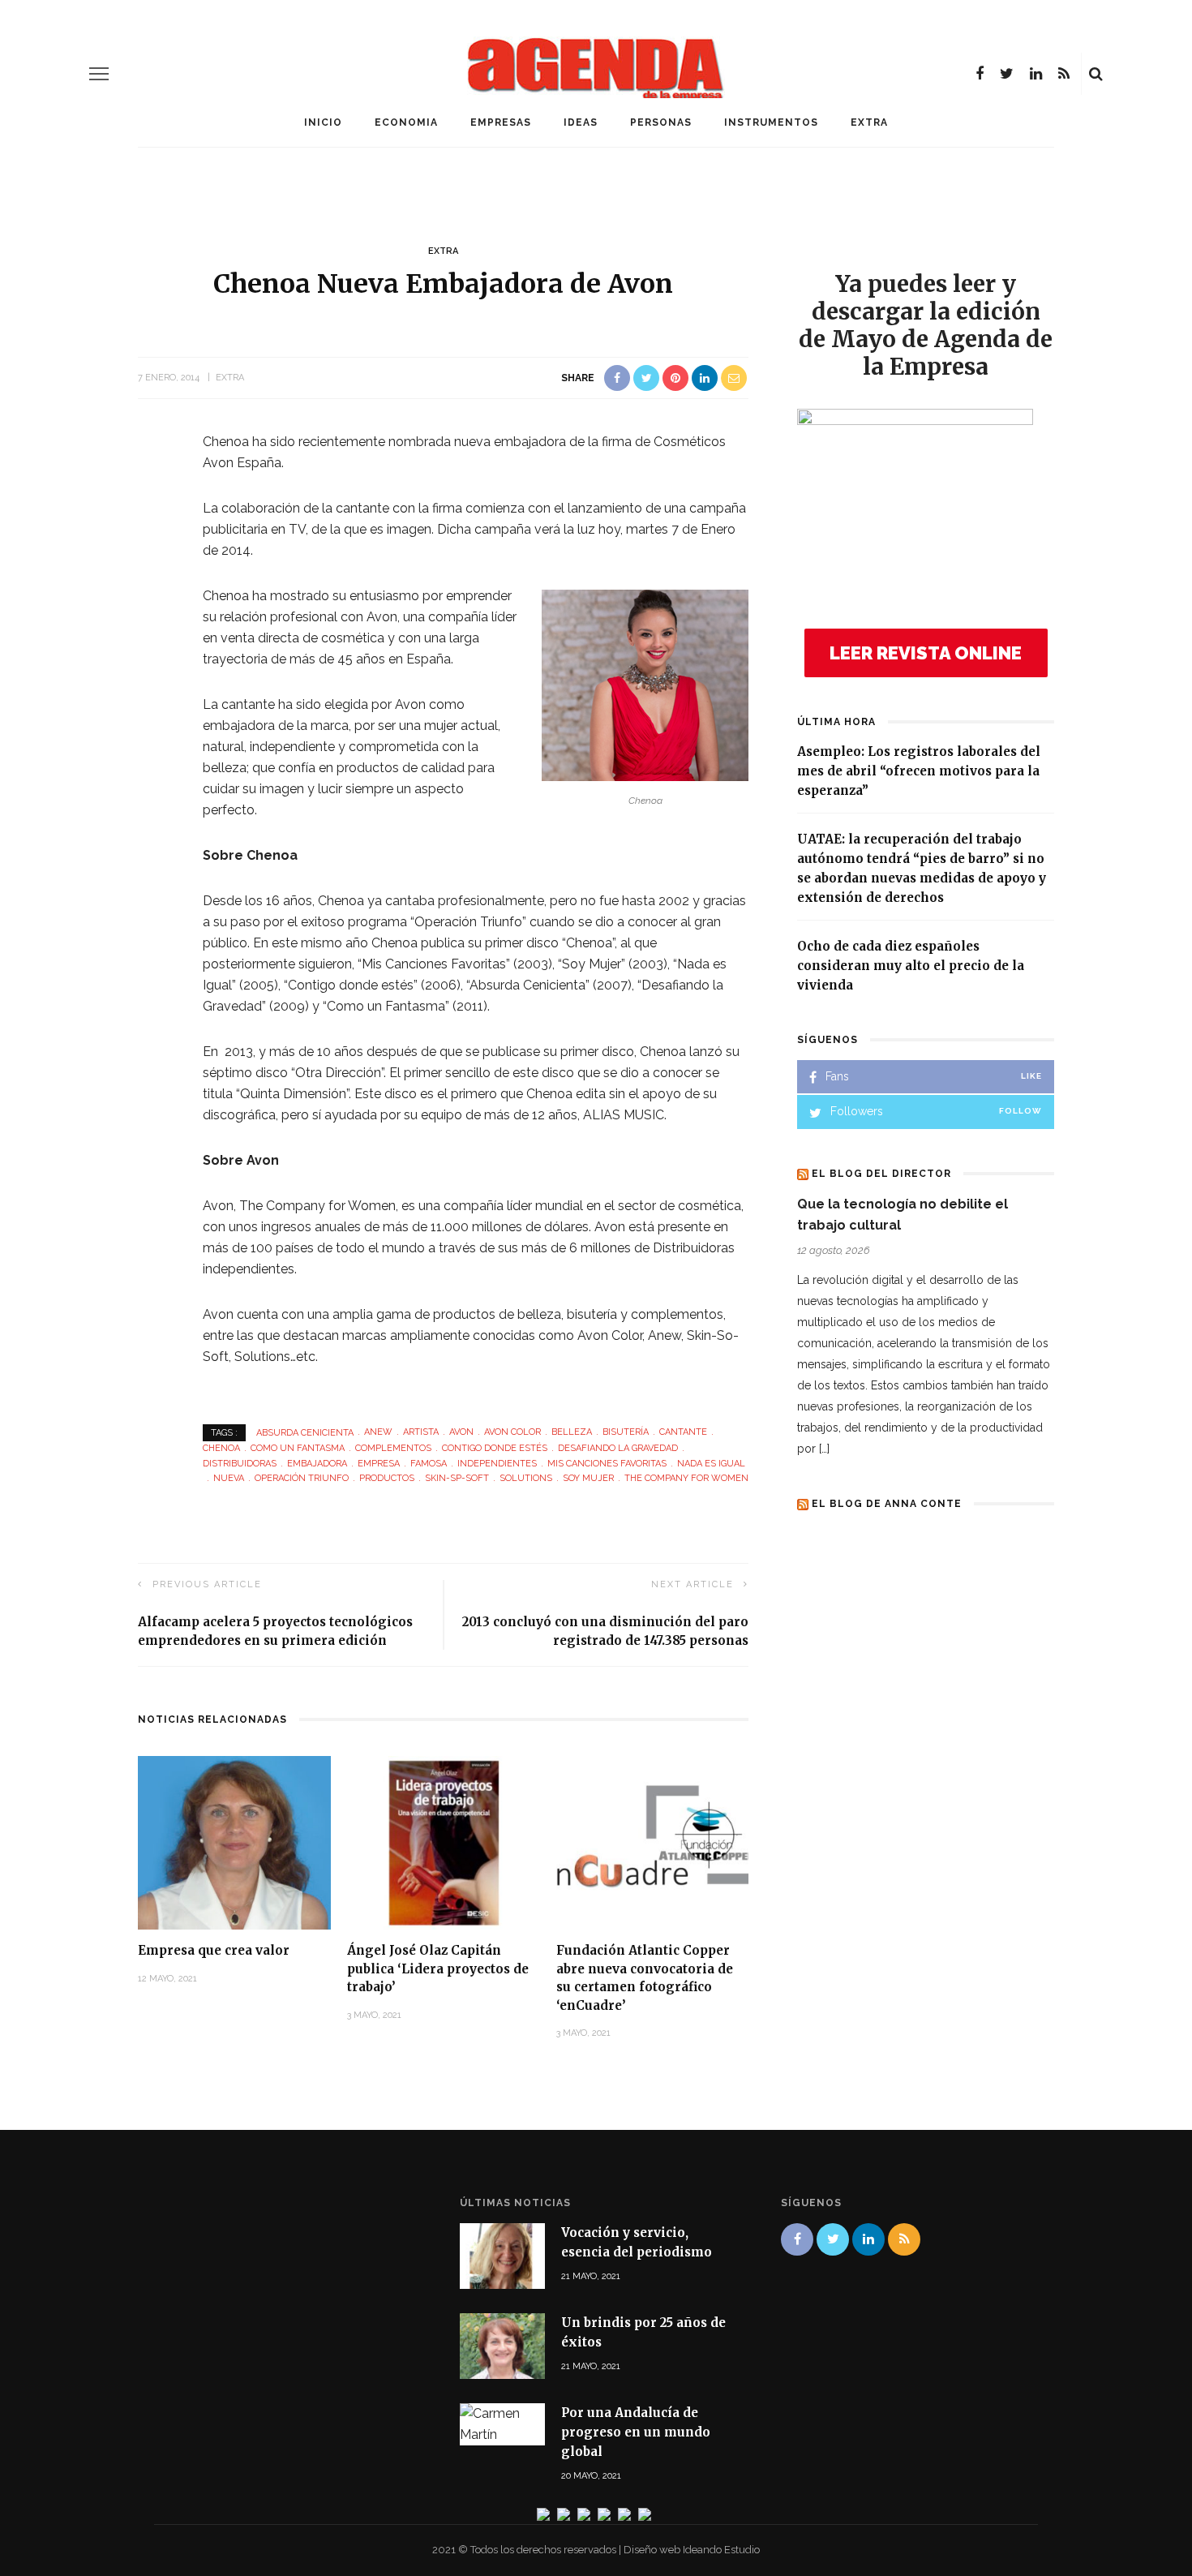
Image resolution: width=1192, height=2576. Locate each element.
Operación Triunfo (302, 1478)
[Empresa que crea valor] (234, 1842)
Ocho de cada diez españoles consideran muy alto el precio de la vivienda (911, 966)
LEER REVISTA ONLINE (926, 653)
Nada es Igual (711, 1464)
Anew (378, 1432)
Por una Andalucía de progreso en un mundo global (636, 2432)
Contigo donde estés (495, 1448)
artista (421, 1432)
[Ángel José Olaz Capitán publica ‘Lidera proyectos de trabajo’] (444, 1842)
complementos (393, 1448)
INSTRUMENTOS (771, 122)
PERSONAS (661, 122)
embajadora (317, 1464)
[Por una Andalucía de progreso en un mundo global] (502, 2423)
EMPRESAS (501, 122)
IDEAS (581, 122)
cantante (683, 1432)
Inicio (323, 122)
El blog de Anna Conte (887, 1504)
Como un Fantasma (298, 1448)
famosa (429, 1464)
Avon (461, 1432)
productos (387, 1478)
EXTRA (869, 122)
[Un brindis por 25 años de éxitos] (502, 2345)
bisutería (626, 1432)
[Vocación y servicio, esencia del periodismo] (502, 2254)
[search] (1096, 74)
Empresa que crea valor (214, 1950)
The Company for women (686, 1478)
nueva (229, 1478)
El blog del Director (881, 1174)
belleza (572, 1432)
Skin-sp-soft (457, 1478)
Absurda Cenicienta (305, 1432)
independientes (497, 1464)
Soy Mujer (588, 1478)
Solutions (526, 1478)
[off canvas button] (99, 74)
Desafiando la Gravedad (618, 1448)
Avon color (512, 1432)
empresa (379, 1464)
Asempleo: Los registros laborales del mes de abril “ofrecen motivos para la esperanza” (919, 771)
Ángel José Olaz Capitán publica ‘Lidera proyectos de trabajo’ (438, 1968)
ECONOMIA (406, 122)
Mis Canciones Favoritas (607, 1464)
